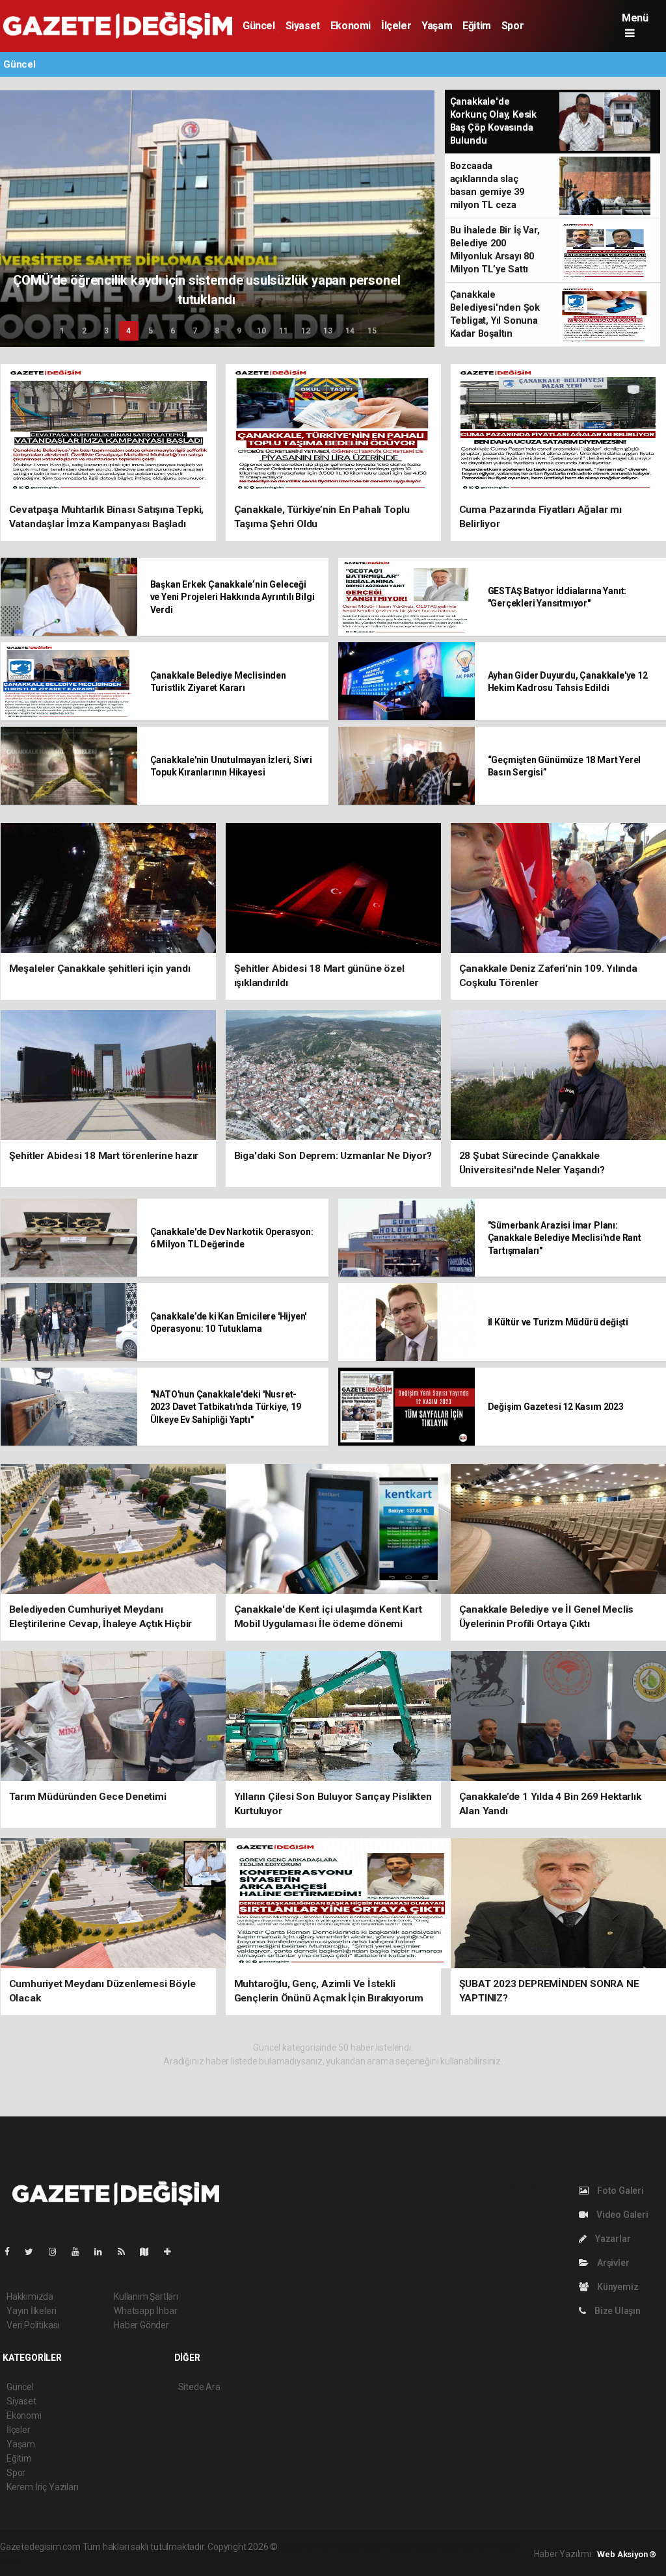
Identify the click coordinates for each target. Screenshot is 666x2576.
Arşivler (612, 2263)
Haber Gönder (141, 2325)
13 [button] (328, 331)
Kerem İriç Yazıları (42, 2487)
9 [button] (239, 331)
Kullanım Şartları (146, 2296)
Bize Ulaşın (617, 2311)
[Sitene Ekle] (173, 2252)
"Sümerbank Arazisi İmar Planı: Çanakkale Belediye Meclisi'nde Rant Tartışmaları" (565, 1238)
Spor (513, 26)
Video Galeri (621, 2215)
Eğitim (477, 26)
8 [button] (217, 331)
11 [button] (284, 331)
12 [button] (306, 331)
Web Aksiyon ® (627, 2554)
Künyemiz (617, 2287)
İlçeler (396, 26)
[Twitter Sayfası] (34, 2252)
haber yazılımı (307, 2547)
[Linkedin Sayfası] (103, 2252)
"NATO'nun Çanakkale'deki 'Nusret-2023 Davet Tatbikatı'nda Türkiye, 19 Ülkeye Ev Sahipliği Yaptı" (226, 1407)
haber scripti (414, 2547)
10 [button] (261, 331)
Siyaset (303, 26)
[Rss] (127, 2252)
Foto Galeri (619, 2191)
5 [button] (151, 331)
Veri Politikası (33, 2325)
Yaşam (437, 26)
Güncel (259, 26)
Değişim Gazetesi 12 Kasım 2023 (556, 1407)
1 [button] (62, 331)
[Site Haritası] (150, 2252)
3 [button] (106, 331)
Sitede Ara (199, 2387)
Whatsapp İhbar (145, 2311)
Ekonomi (351, 26)
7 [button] (195, 331)
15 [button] (372, 331)
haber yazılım (467, 2547)
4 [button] (128, 331)
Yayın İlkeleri (31, 2311)
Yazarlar (612, 2239)
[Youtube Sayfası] (81, 2252)
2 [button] (84, 331)
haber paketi (362, 2547)
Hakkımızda (30, 2296)
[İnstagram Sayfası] (58, 2252)
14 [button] (350, 331)
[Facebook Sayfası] (12, 2252)
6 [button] (173, 331)
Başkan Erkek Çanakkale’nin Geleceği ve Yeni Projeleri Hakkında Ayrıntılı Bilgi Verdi (233, 597)
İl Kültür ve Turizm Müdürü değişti (558, 1322)
